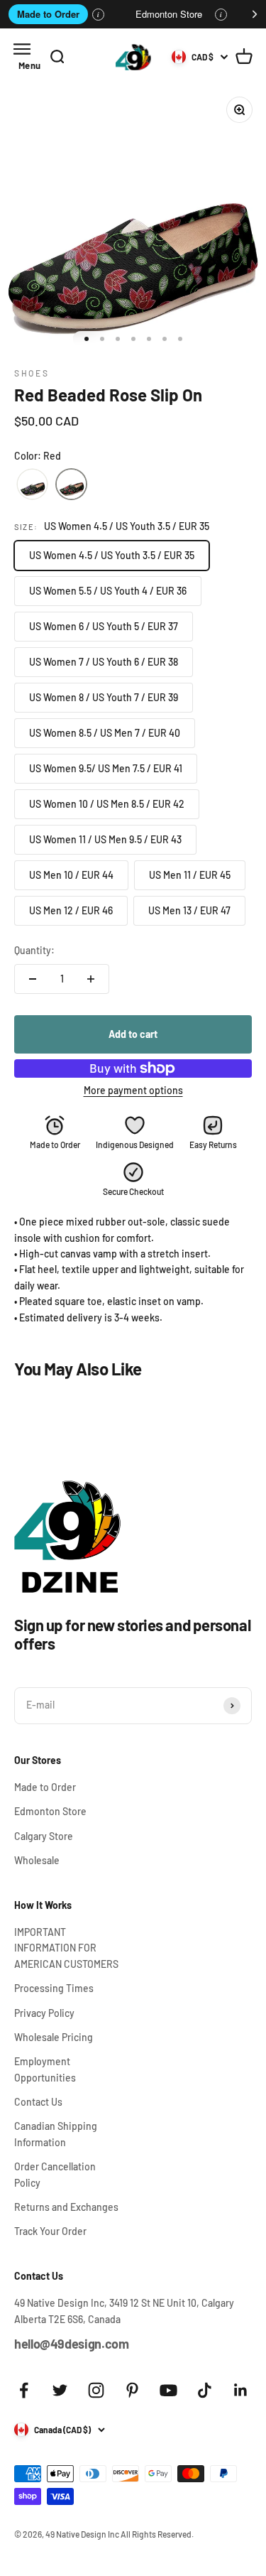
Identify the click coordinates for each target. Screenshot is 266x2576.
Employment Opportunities (45, 2069)
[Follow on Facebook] (24, 2390)
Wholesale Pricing (54, 2037)
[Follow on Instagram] (96, 2390)
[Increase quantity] (91, 979)
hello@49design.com (72, 2344)
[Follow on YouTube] (168, 2390)
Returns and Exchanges (66, 2207)
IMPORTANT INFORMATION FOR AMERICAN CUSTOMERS (66, 1948)
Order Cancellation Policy (55, 2174)
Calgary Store (44, 1836)
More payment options (133, 1090)
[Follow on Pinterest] (132, 2390)
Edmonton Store (169, 14)
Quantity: (34, 950)
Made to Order (48, 14)
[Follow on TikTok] (205, 2390)
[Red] (71, 485)
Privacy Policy (44, 2013)
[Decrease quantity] (33, 979)
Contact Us (38, 2102)
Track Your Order (50, 2231)
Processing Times (54, 1988)
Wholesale (37, 1860)
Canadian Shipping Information (56, 2134)
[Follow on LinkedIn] (241, 2390)
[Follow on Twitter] (60, 2390)
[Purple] (32, 485)
